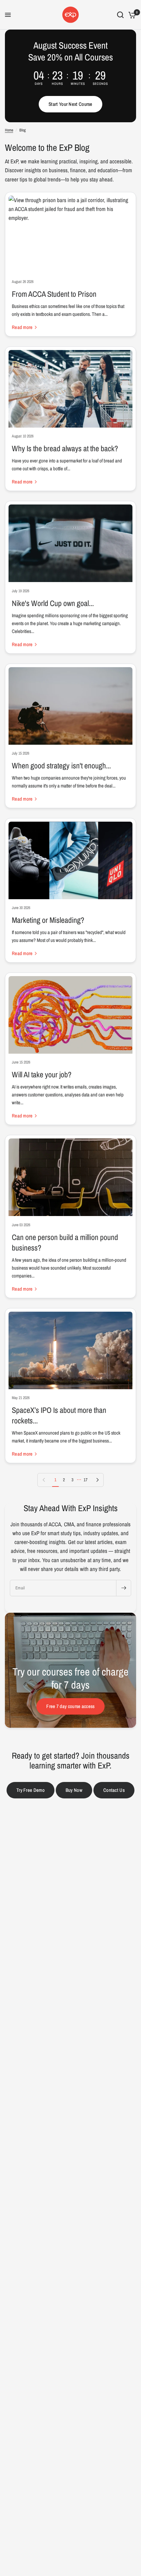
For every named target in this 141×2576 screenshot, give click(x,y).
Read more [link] (22, 327)
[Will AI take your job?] (70, 1015)
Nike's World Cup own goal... (53, 603)
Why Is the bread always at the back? (65, 448)
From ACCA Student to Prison (54, 294)
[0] (131, 15)
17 (86, 1480)
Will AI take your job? (42, 1074)
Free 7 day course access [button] (70, 1706)
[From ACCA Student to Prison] (70, 234)
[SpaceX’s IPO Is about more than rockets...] (70, 1350)
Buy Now (74, 1790)
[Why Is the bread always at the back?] (70, 389)
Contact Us (114, 1790)
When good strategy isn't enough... (61, 765)
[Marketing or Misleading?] (70, 860)
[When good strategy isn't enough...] (70, 706)
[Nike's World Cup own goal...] (70, 543)
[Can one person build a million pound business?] (70, 1177)
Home (9, 130)
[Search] (120, 15)
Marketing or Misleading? (48, 920)
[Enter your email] (124, 1588)
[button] (70, 104)
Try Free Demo (30, 1790)
